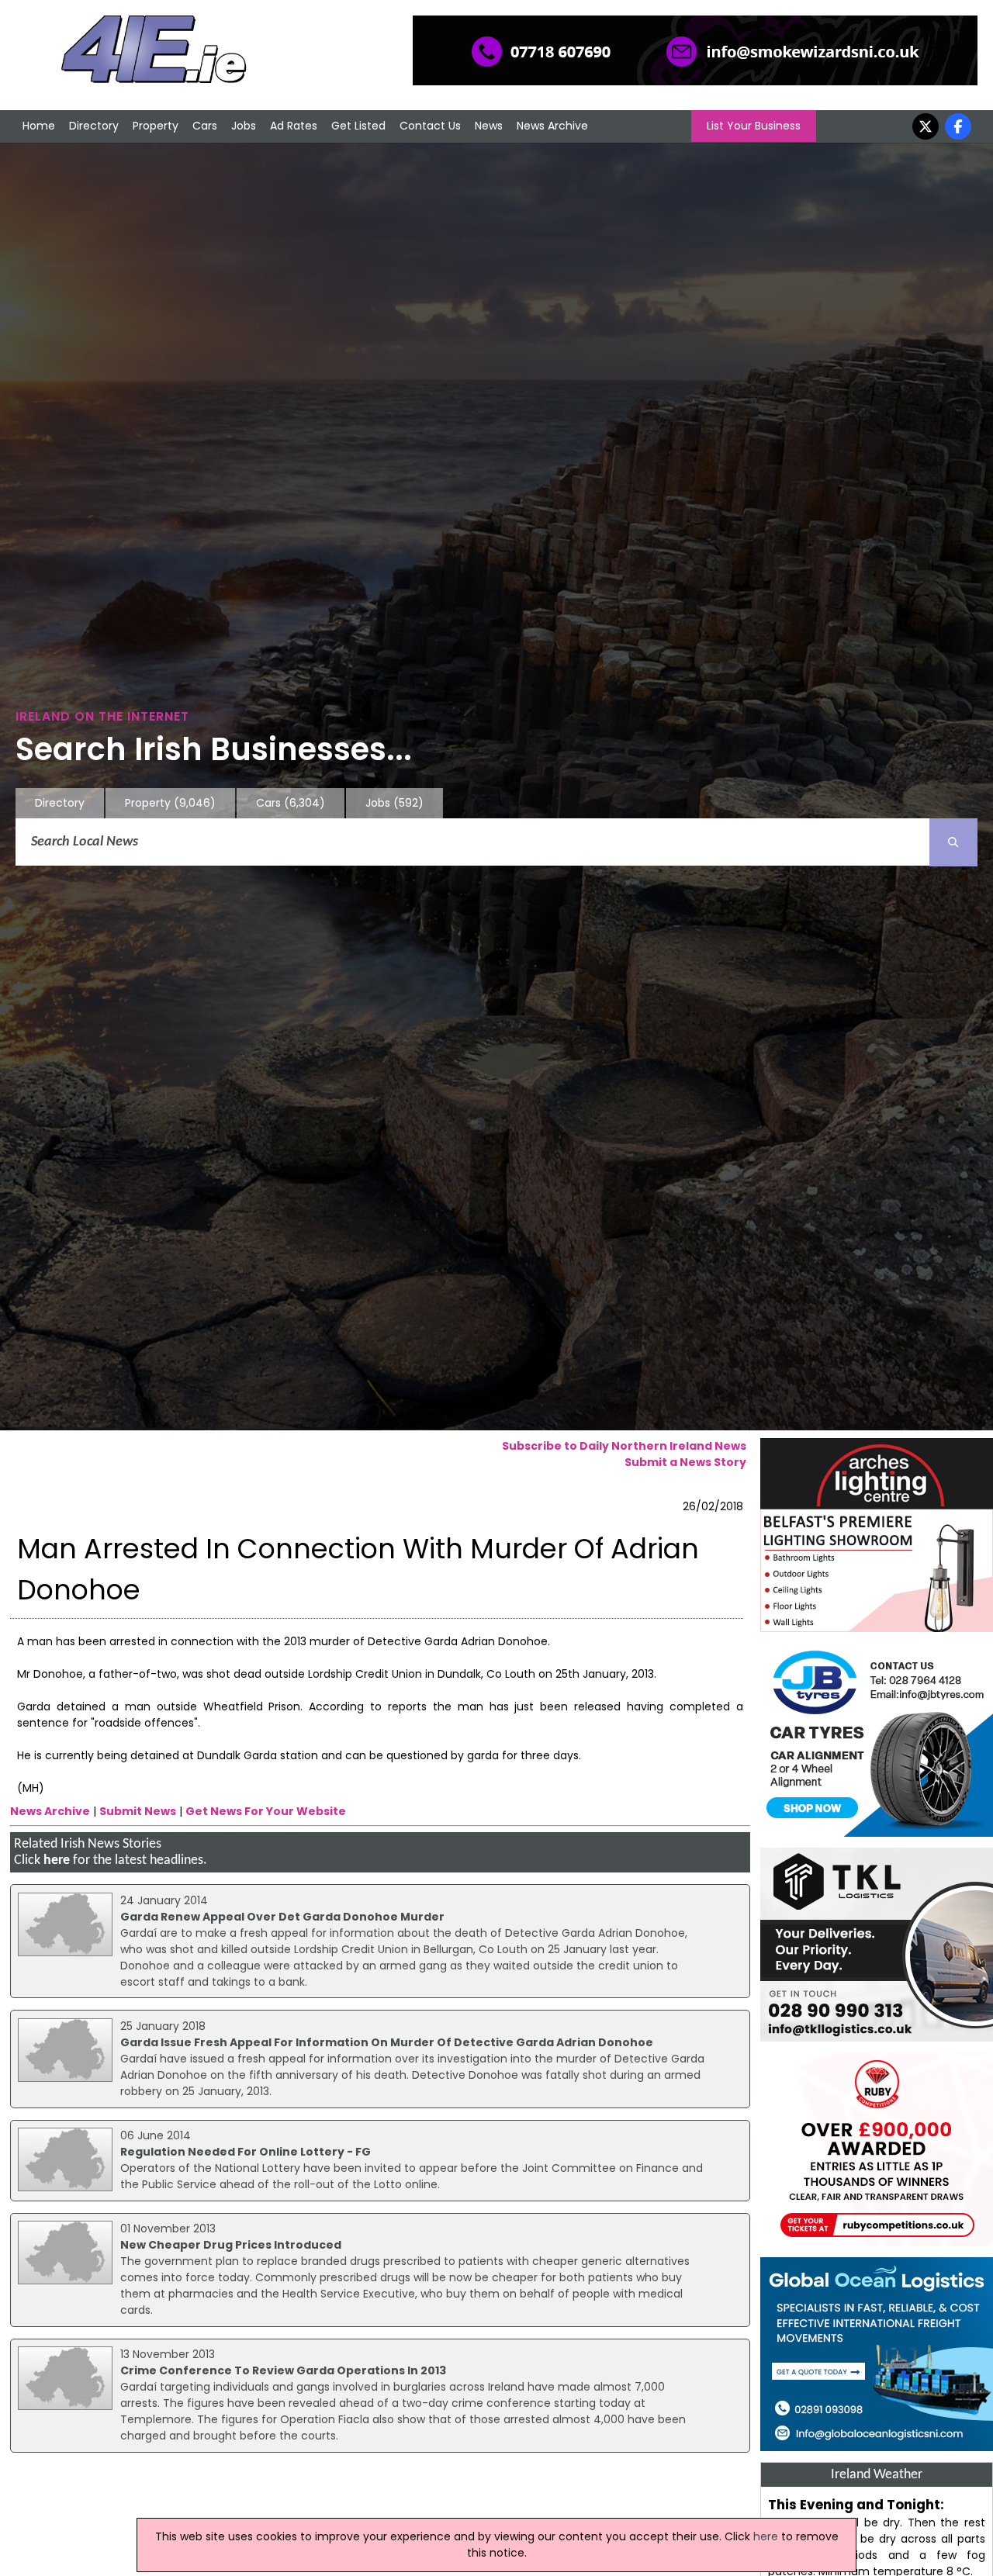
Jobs (244, 126)
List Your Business (754, 126)
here (57, 1860)
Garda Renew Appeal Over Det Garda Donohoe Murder (282, 1917)
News (489, 126)
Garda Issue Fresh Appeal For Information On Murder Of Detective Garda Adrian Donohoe (387, 2042)
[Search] (953, 842)
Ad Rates (294, 126)
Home (39, 126)
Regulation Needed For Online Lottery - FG (246, 2152)
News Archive (552, 126)
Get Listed (358, 126)
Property (156, 126)
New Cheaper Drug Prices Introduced (231, 2245)
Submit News (138, 1811)
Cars (205, 126)
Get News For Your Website (266, 1811)
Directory (94, 126)
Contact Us (430, 126)
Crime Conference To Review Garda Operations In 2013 (283, 2370)
